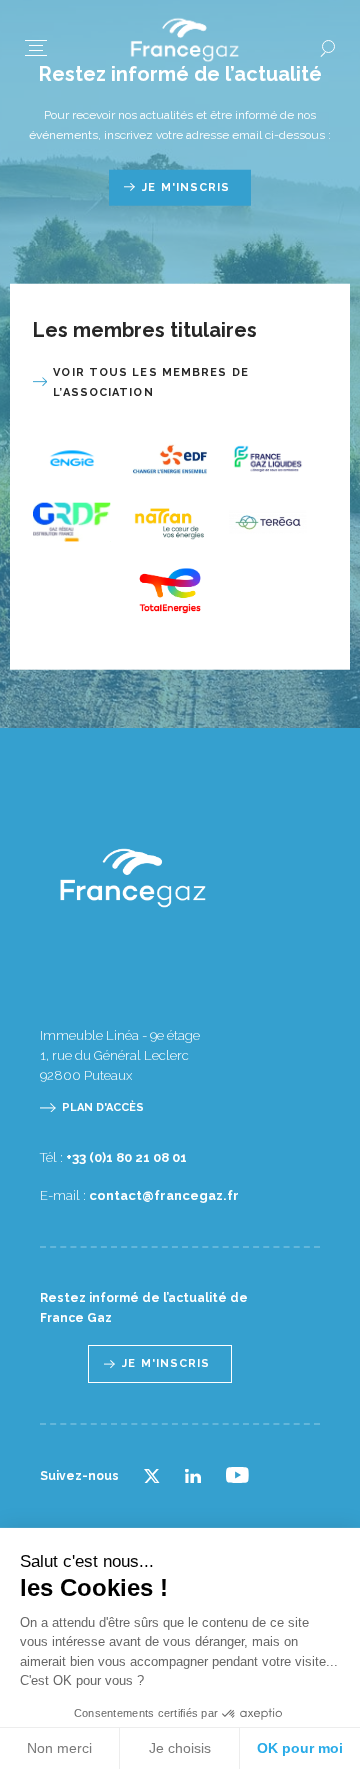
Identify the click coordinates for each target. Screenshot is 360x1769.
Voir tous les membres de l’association (150, 381)
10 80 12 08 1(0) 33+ (126, 1157)
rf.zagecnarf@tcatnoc (164, 1195)
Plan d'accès (103, 1107)
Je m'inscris (186, 186)
